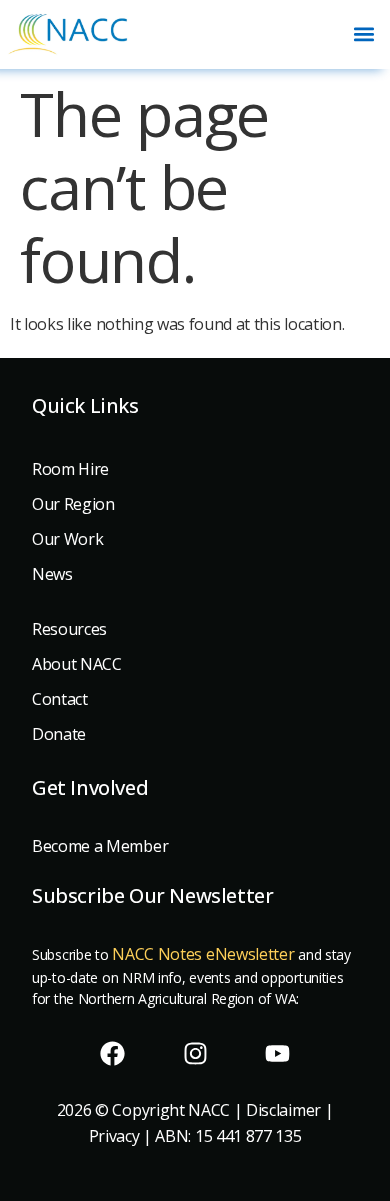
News (52, 574)
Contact (60, 699)
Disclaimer (283, 1110)
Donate (59, 734)
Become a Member (100, 846)
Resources (69, 629)
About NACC (77, 664)
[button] (363, 34)
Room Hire (70, 469)
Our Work (67, 539)
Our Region (73, 504)
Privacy (114, 1136)
